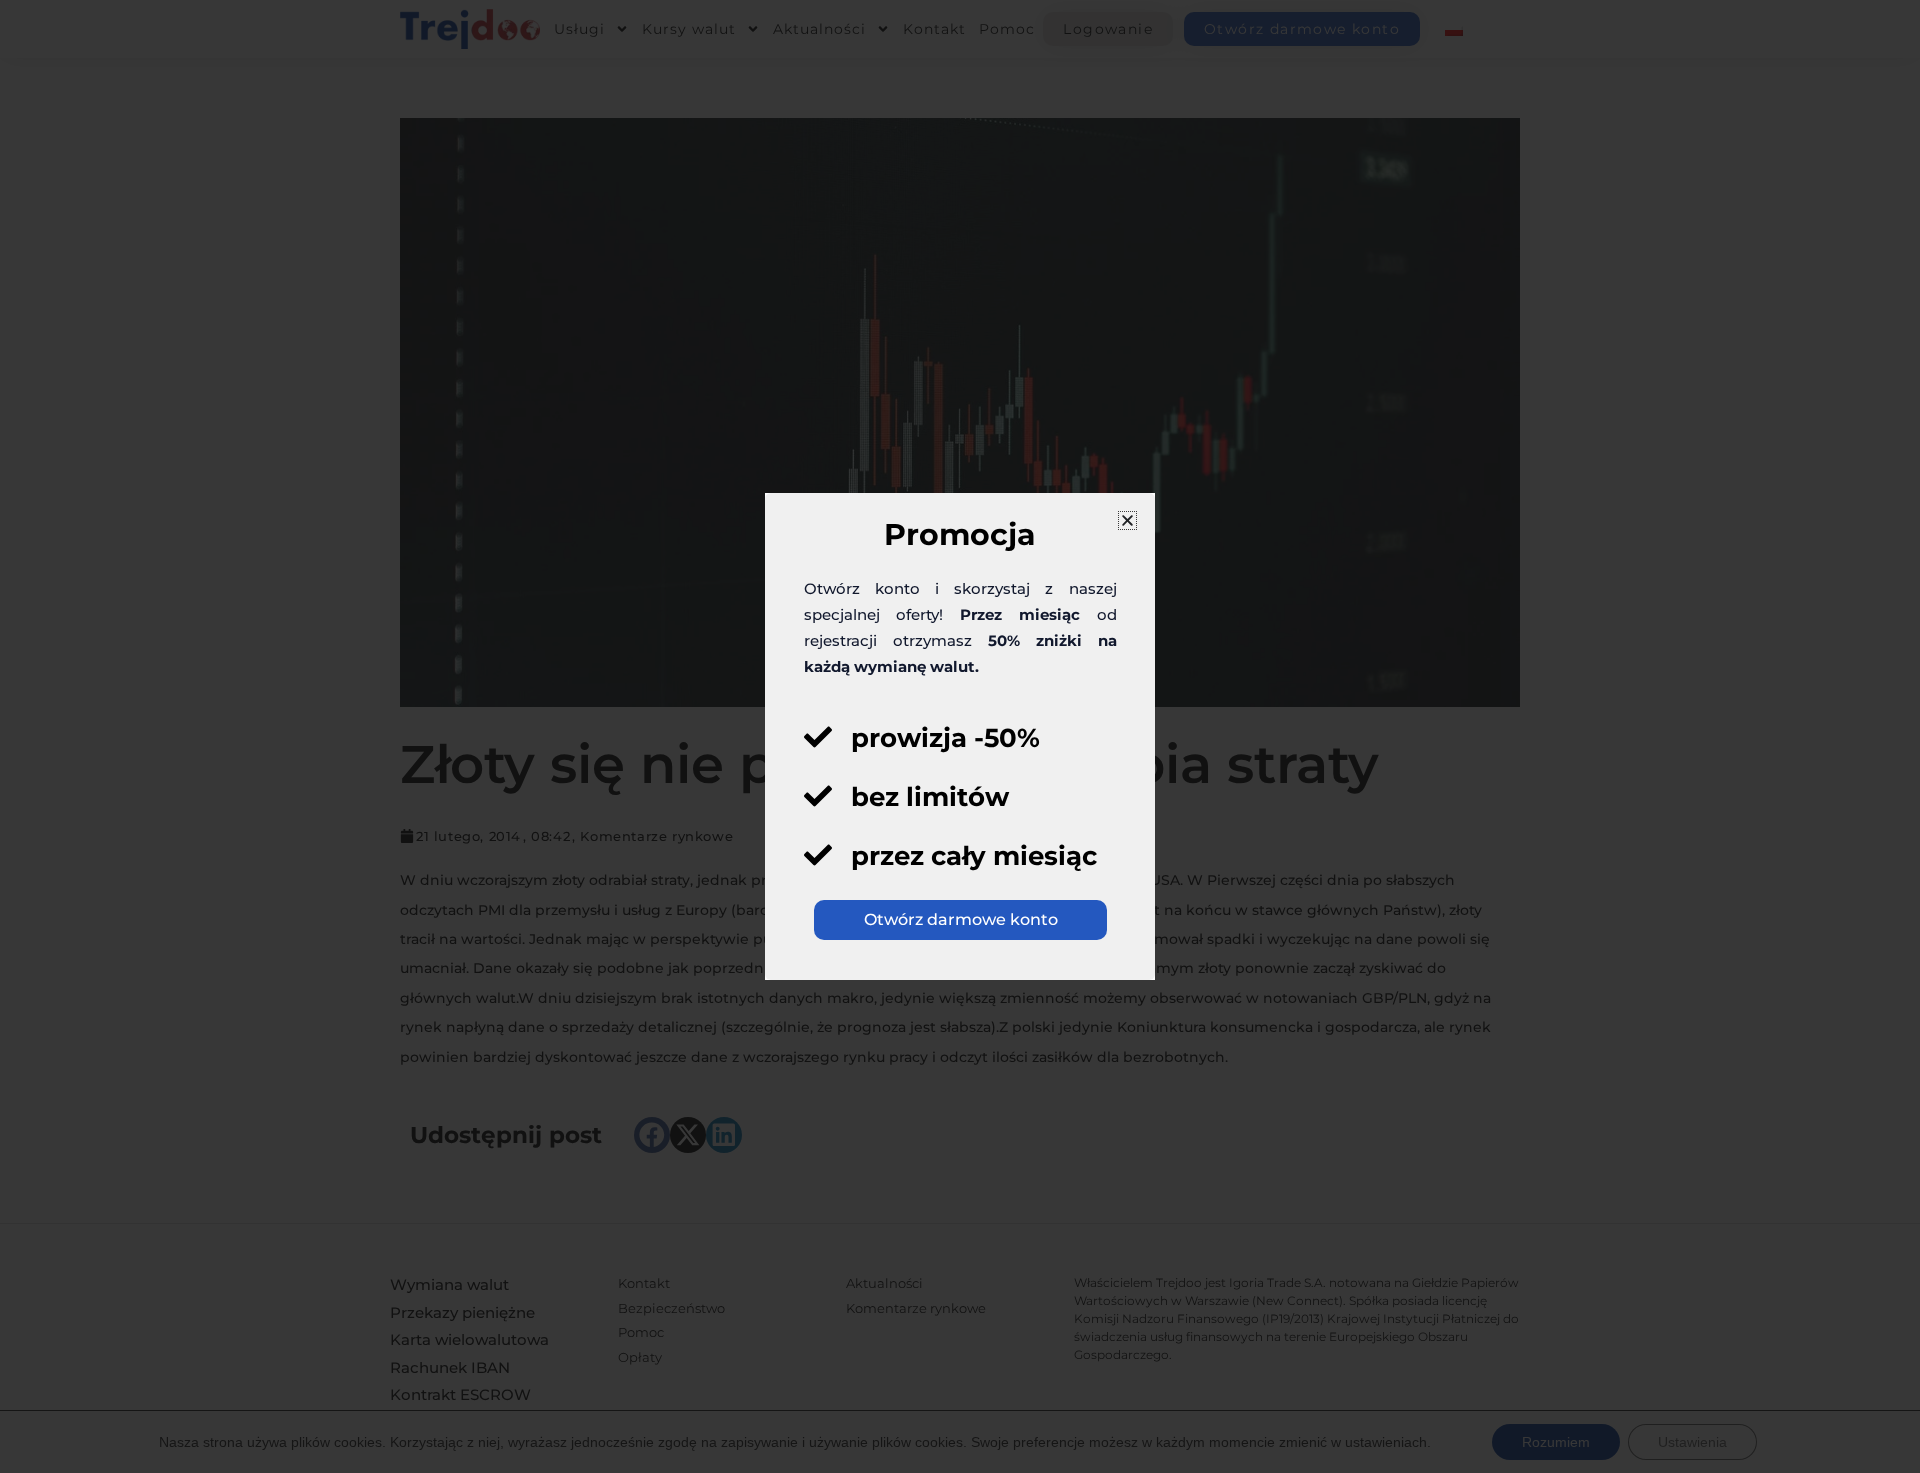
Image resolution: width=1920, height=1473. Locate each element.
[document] (960, 736)
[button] (1127, 520)
